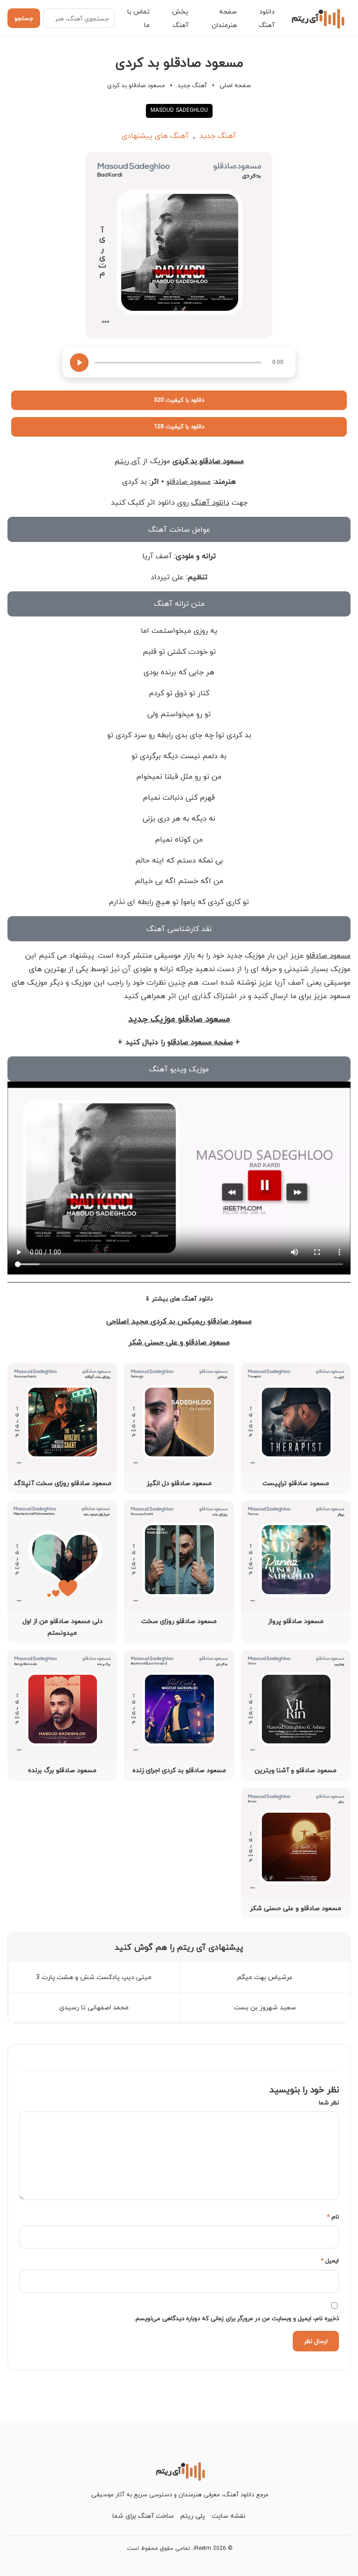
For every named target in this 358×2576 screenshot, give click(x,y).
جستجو (24, 18)
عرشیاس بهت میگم (265, 1977)
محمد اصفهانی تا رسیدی (94, 2007)
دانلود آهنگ (210, 502)
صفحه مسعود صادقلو (200, 1042)
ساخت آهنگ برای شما (143, 2516)
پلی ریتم (193, 2516)
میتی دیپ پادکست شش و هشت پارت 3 (94, 1977)
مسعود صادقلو (189, 481)
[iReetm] (317, 18)
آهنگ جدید (192, 85)
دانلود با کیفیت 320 (179, 400)
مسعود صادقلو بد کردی (208, 461)
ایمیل (330, 2261)
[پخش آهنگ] (79, 363)
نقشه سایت (229, 2516)
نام (333, 2217)
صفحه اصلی (235, 85)
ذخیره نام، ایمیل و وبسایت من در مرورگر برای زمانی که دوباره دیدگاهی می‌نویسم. (237, 2318)
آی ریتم (127, 461)
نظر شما (329, 2103)
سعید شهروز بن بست (265, 2007)
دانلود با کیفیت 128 (179, 426)
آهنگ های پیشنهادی (155, 136)
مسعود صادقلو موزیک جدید (179, 1019)
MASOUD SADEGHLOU (179, 110)
